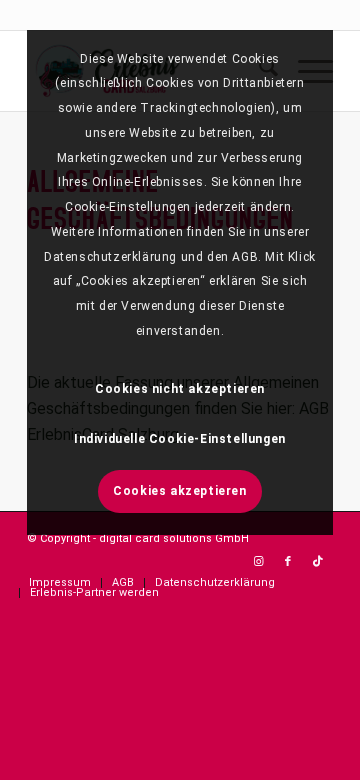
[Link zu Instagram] (258, 562)
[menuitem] (60, 583)
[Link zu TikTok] (318, 562)
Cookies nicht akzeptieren (180, 389)
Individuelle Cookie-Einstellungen (180, 439)
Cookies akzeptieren (179, 491)
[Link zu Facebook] (288, 562)
